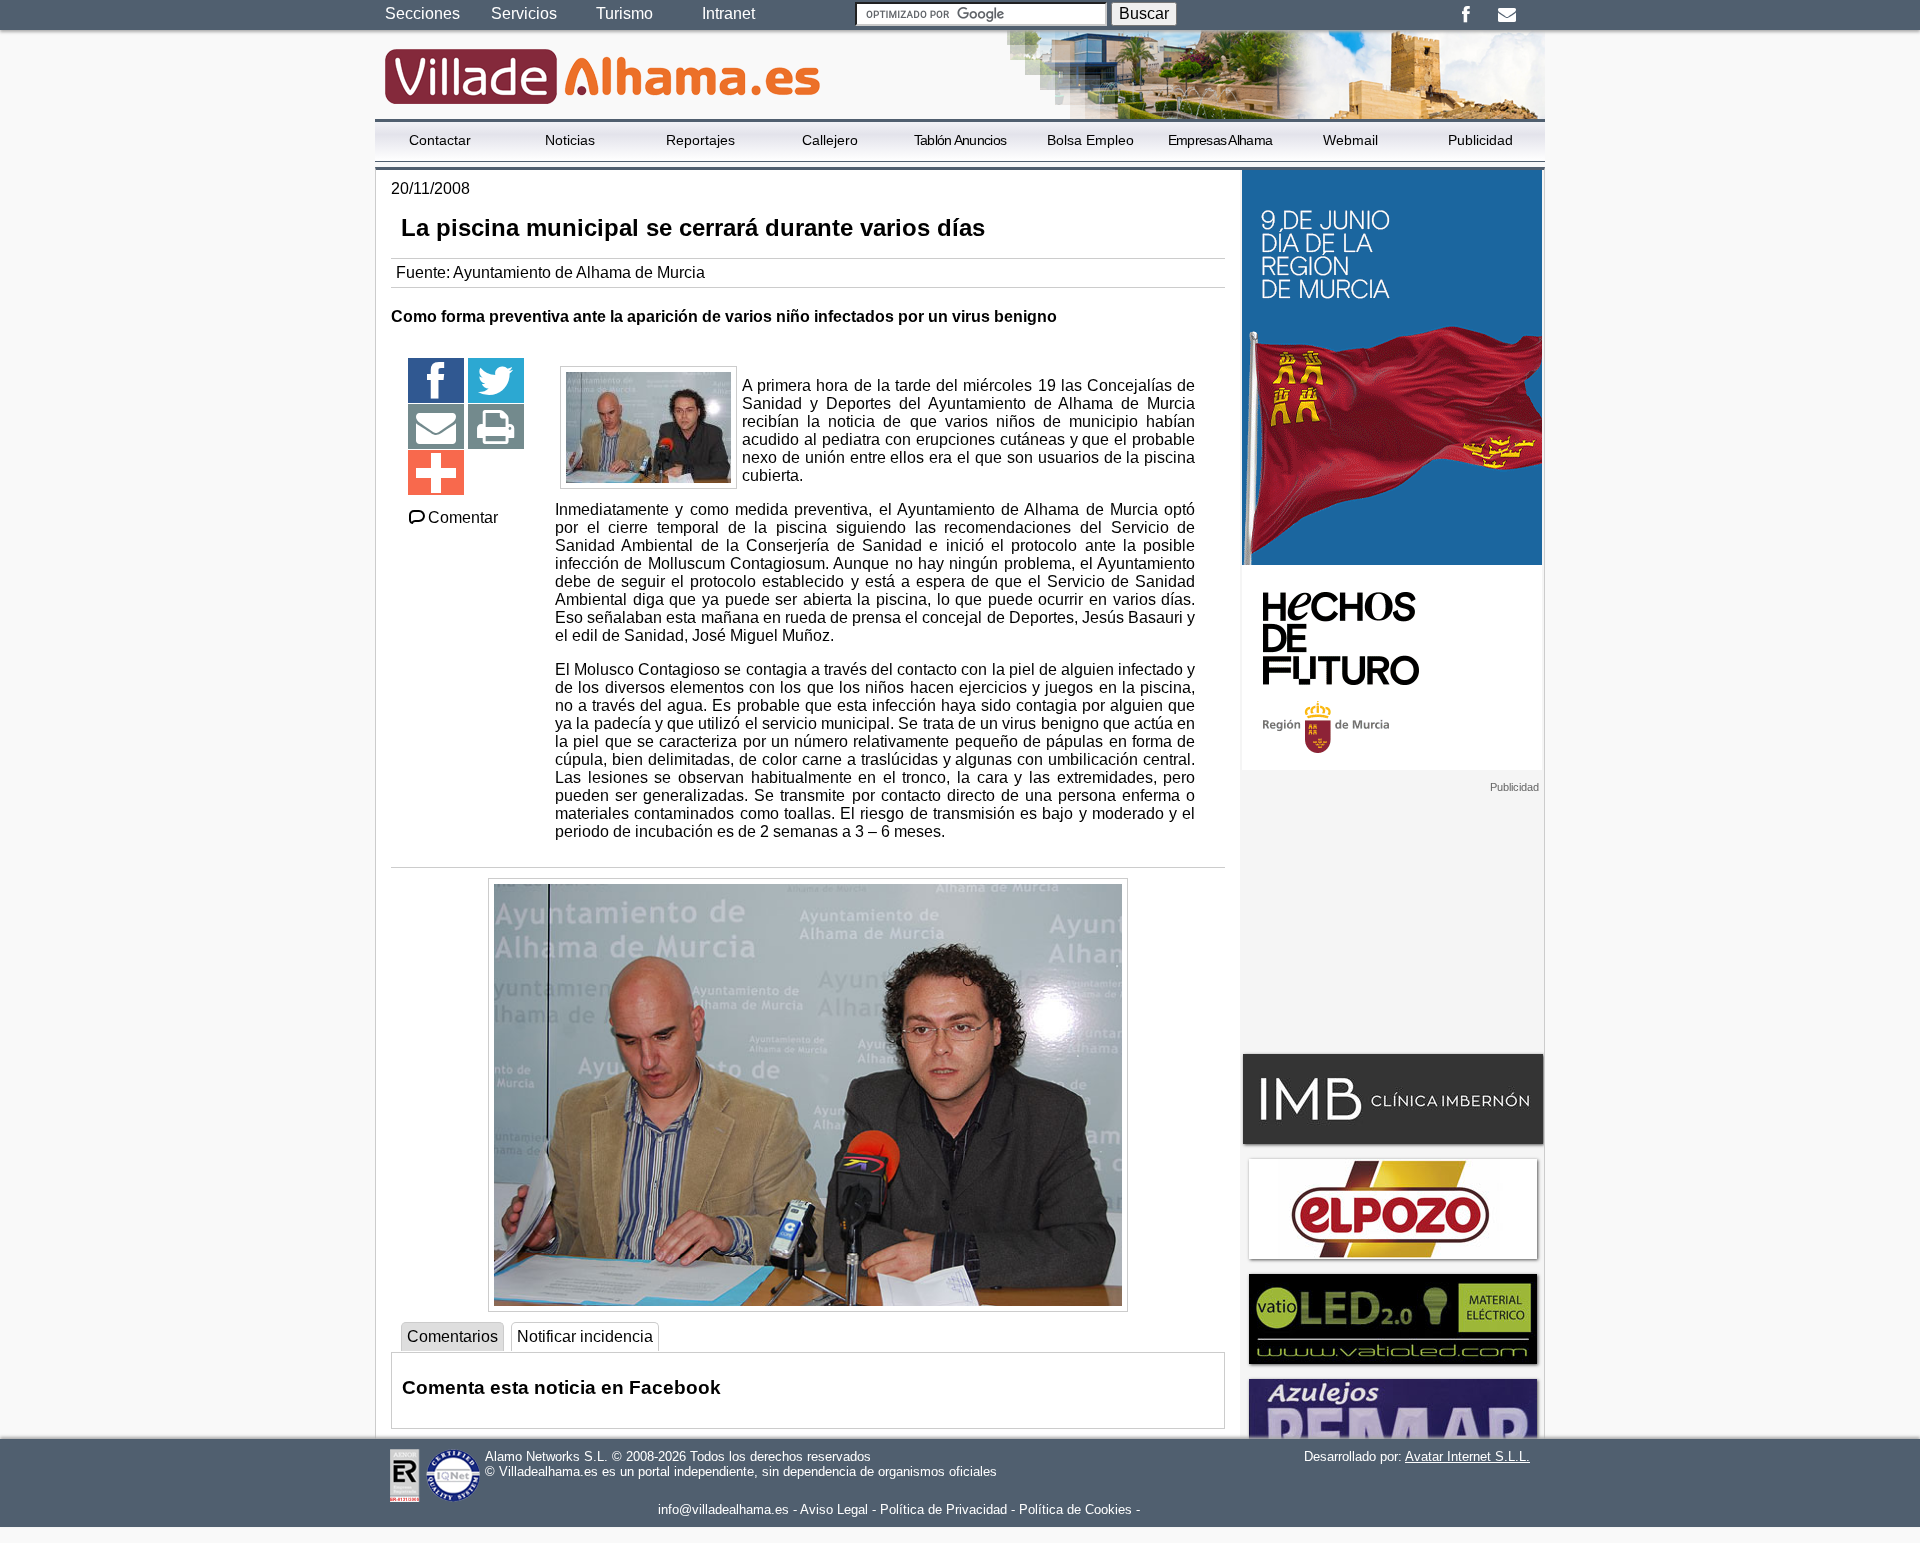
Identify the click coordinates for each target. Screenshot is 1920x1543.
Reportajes (700, 140)
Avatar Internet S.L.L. (1467, 1456)
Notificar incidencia (585, 1336)
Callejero (830, 140)
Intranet (728, 13)
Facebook (1465, 15)
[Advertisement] (1392, 919)
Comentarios (452, 1336)
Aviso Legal (834, 1509)
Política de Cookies (1075, 1509)
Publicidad (1480, 140)
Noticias (570, 140)
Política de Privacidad (943, 1509)
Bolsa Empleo (1090, 140)
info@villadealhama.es (723, 1509)
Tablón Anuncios (960, 140)
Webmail (1350, 140)
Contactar (440, 140)
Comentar (463, 517)
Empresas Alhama (1220, 140)
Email (1506, 15)
